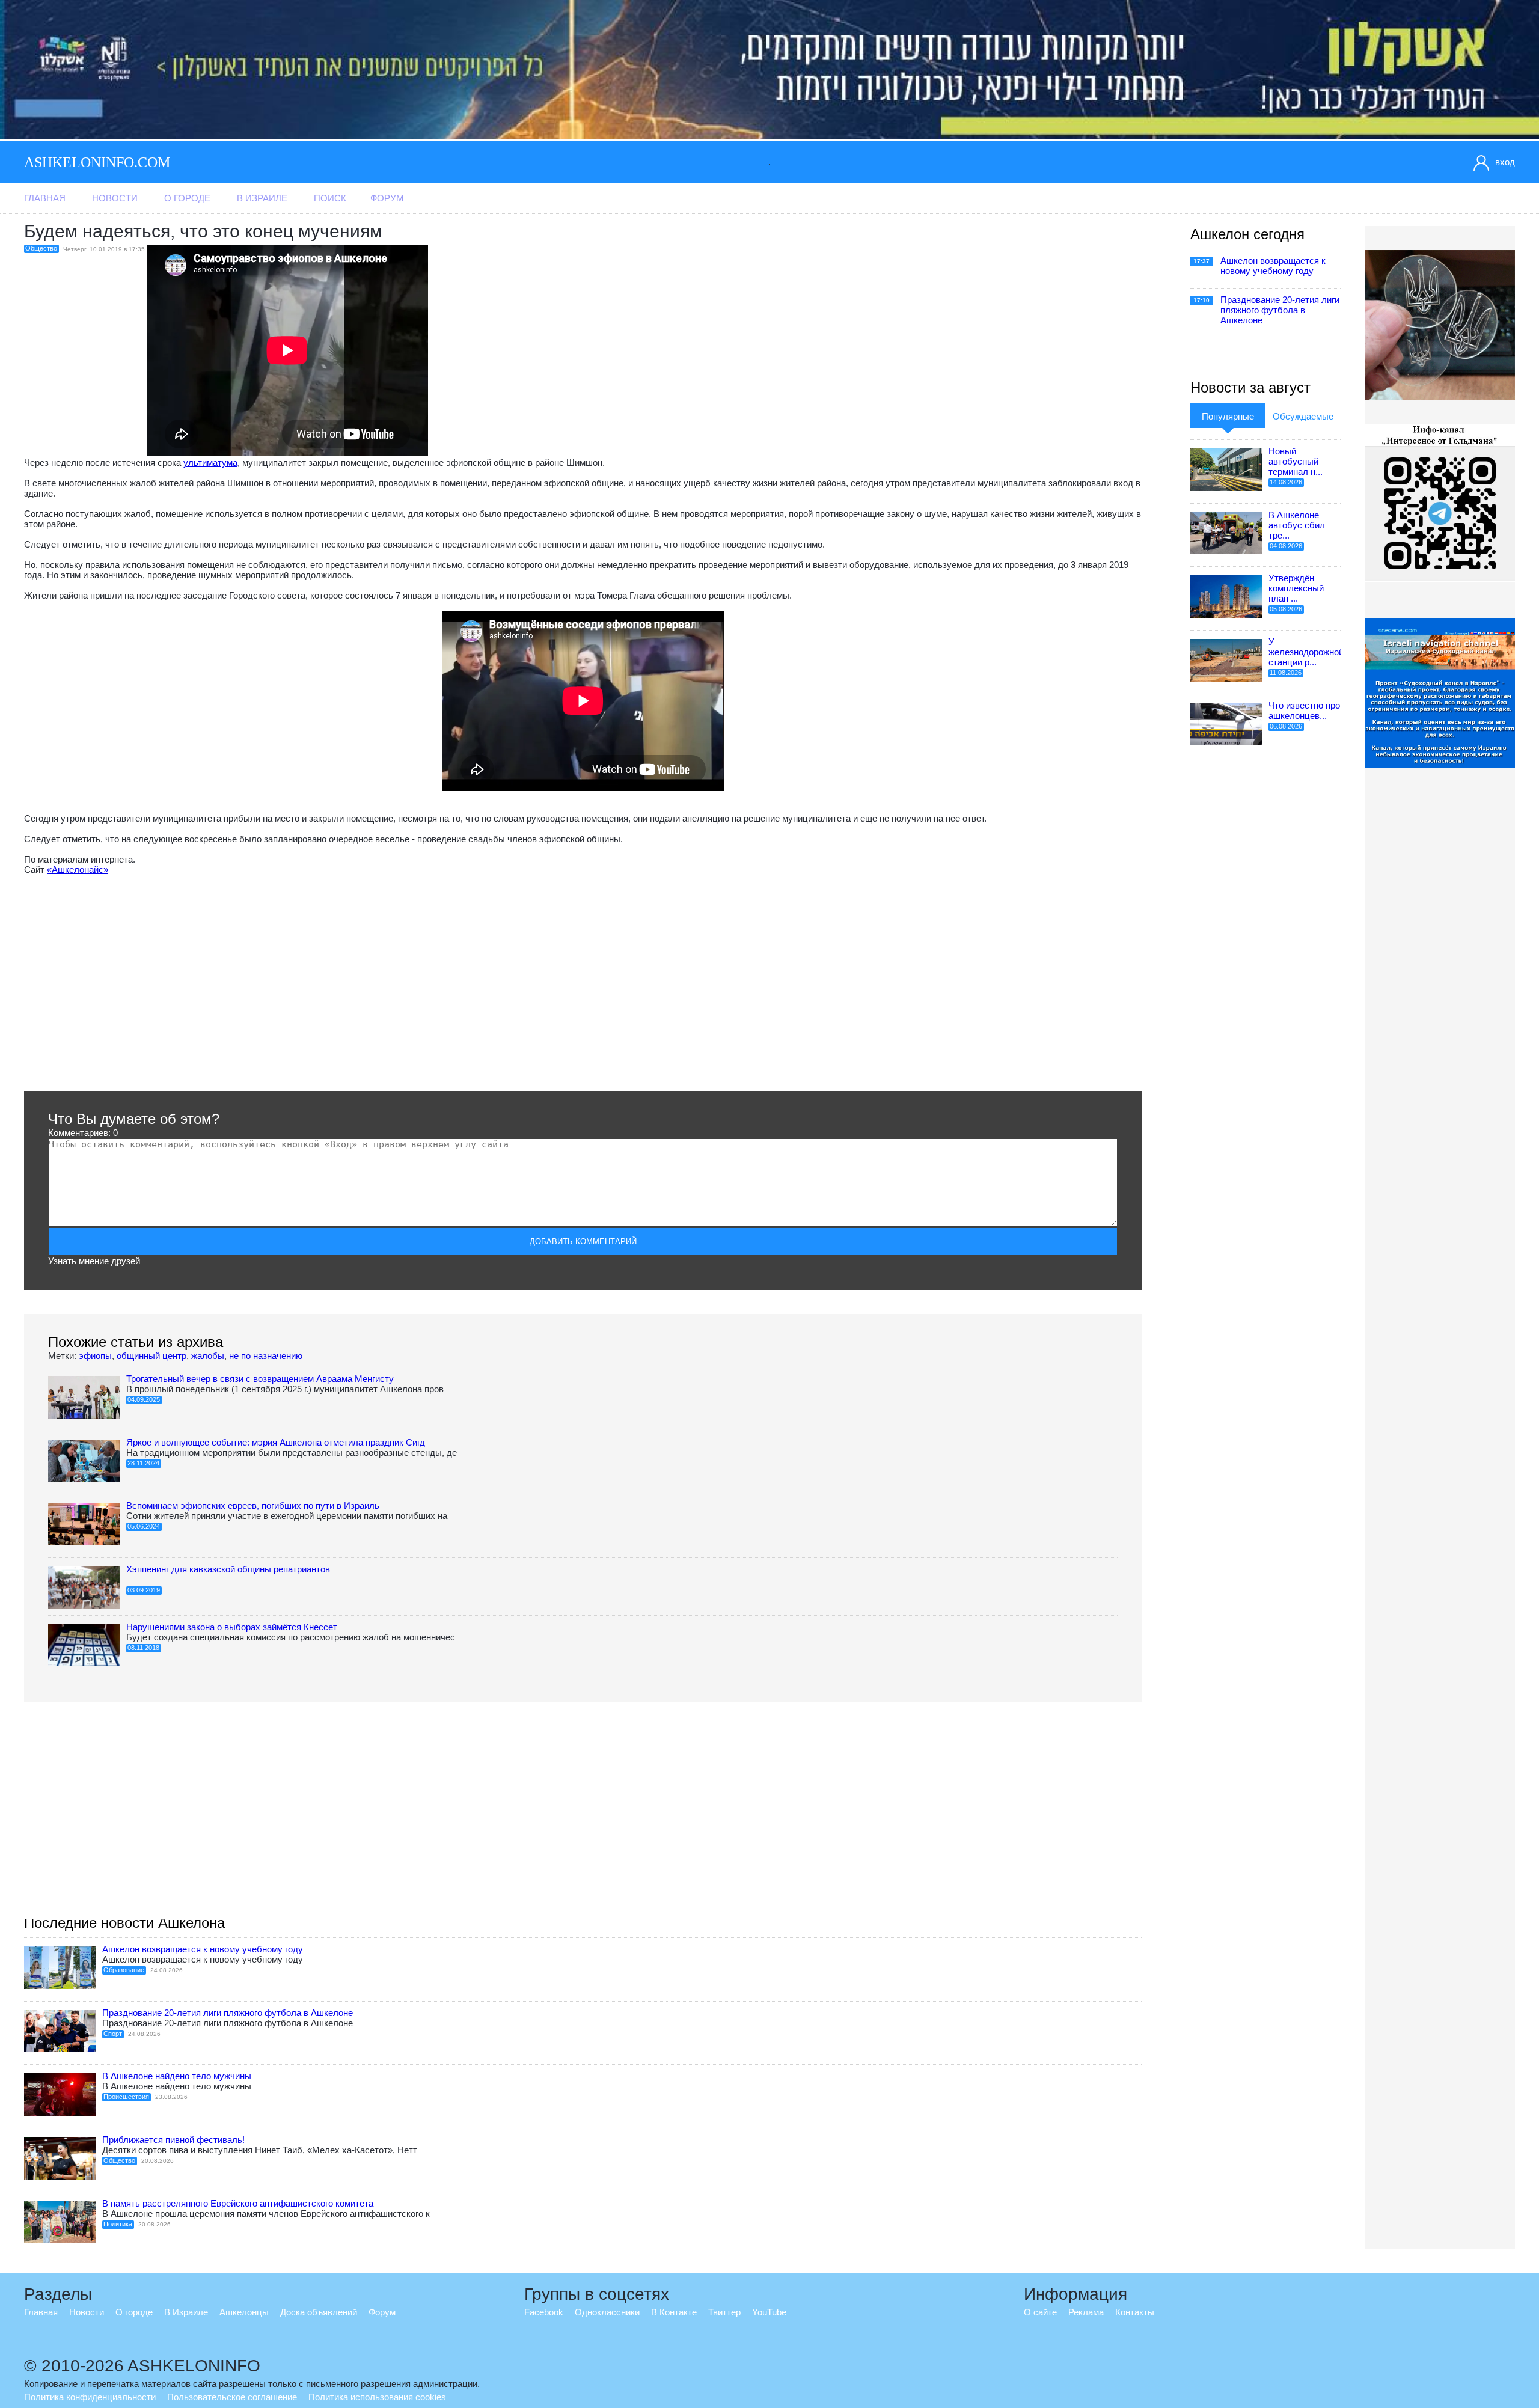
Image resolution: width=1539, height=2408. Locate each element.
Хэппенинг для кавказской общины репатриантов (228, 1569)
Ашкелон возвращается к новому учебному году (203, 1949)
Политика (118, 2224)
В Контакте (674, 2312)
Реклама (1086, 2312)
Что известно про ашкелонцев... (1304, 710)
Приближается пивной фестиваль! (173, 2140)
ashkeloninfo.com (97, 162)
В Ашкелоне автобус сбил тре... (1297, 525)
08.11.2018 (143, 1648)
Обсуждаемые (1303, 416)
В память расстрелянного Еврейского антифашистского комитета (238, 2203)
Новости (115, 198)
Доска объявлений (319, 2312)
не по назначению (266, 1356)
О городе (187, 198)
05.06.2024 (144, 1526)
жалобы (208, 1356)
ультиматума (210, 463)
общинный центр (151, 1356)
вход (1505, 162)
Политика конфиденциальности (90, 2397)
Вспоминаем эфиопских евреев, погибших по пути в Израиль (253, 1505)
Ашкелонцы (244, 2312)
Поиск (330, 198)
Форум (387, 198)
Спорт (113, 2034)
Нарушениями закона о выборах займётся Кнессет (232, 1627)
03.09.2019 (144, 1590)
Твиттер (724, 2312)
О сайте (1040, 2312)
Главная (45, 198)
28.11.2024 (143, 1463)
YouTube (769, 2312)
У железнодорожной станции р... (1306, 652)
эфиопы (95, 1356)
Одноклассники (607, 2312)
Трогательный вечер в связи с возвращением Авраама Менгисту (260, 1379)
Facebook (544, 2312)
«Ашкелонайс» (78, 869)
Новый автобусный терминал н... (1296, 461)
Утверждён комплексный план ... (1296, 588)
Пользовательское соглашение (232, 2397)
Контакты (1135, 2312)
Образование (124, 1970)
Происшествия (126, 2097)
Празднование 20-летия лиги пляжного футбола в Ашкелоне (228, 2013)
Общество (41, 248)
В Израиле (262, 198)
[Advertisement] (385, 983)
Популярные (1228, 416)
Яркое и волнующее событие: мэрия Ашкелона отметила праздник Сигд (276, 1442)
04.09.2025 (144, 1399)
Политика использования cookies (377, 2397)
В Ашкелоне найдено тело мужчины (177, 2076)
